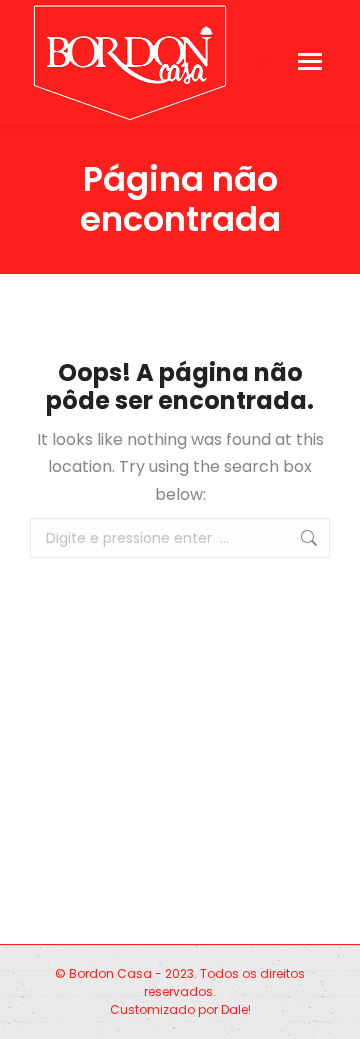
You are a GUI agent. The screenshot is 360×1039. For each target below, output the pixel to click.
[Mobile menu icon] (310, 61)
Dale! (236, 1009)
